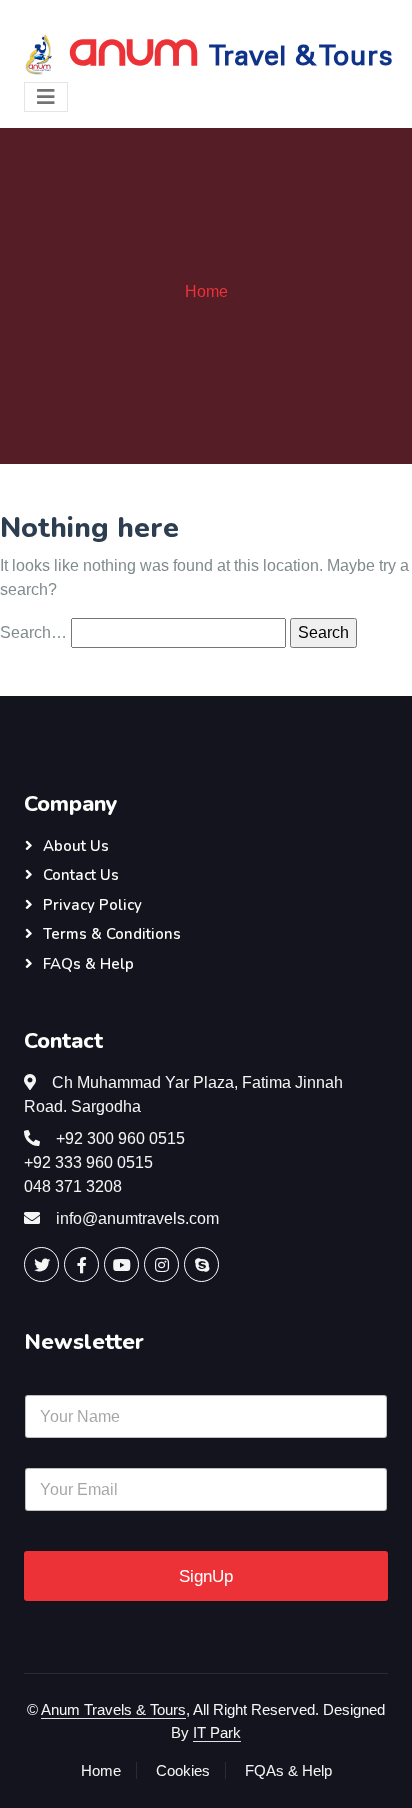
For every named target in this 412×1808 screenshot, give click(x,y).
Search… (33, 632)
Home (206, 291)
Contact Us (81, 875)
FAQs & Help (88, 964)
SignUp (206, 1576)
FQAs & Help (288, 1770)
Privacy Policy (92, 905)
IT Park (217, 1732)
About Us (76, 846)
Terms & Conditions (112, 934)
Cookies (183, 1770)
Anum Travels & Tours (113, 1709)
